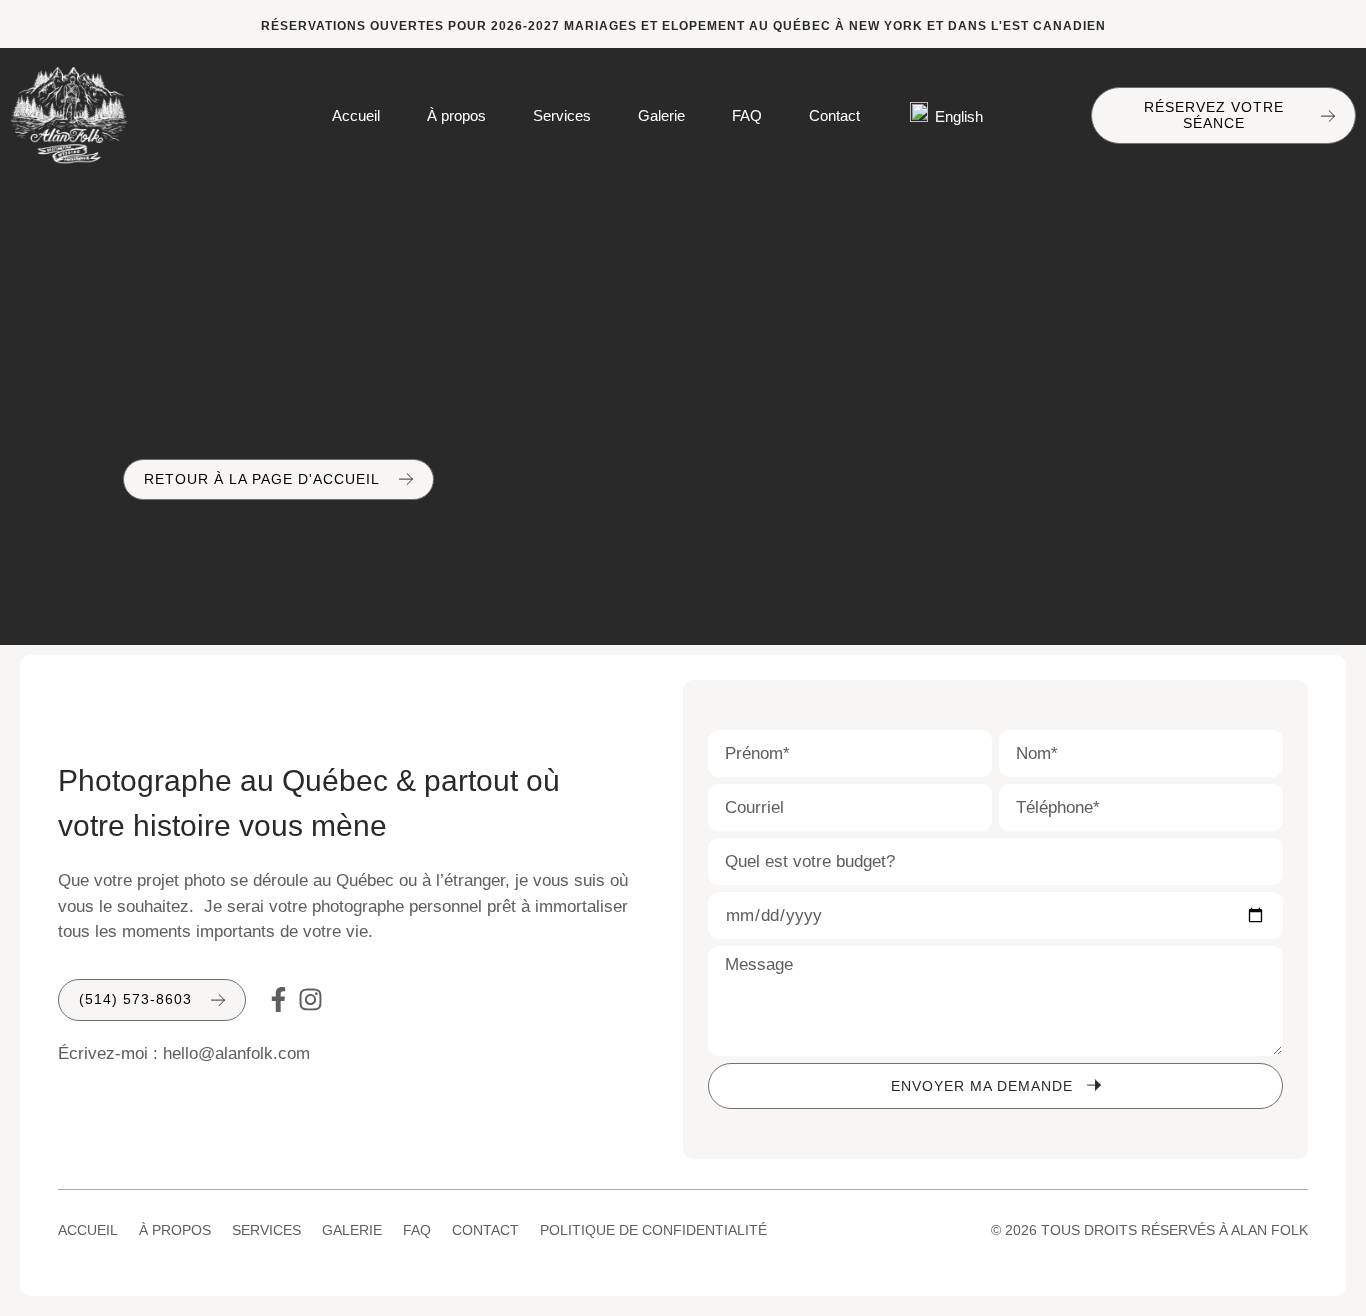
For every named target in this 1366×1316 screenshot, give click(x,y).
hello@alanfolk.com (236, 1053)
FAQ (747, 115)
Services (562, 115)
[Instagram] (310, 999)
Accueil (356, 115)
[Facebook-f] (278, 999)
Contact (834, 115)
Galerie (661, 115)
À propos (456, 115)
